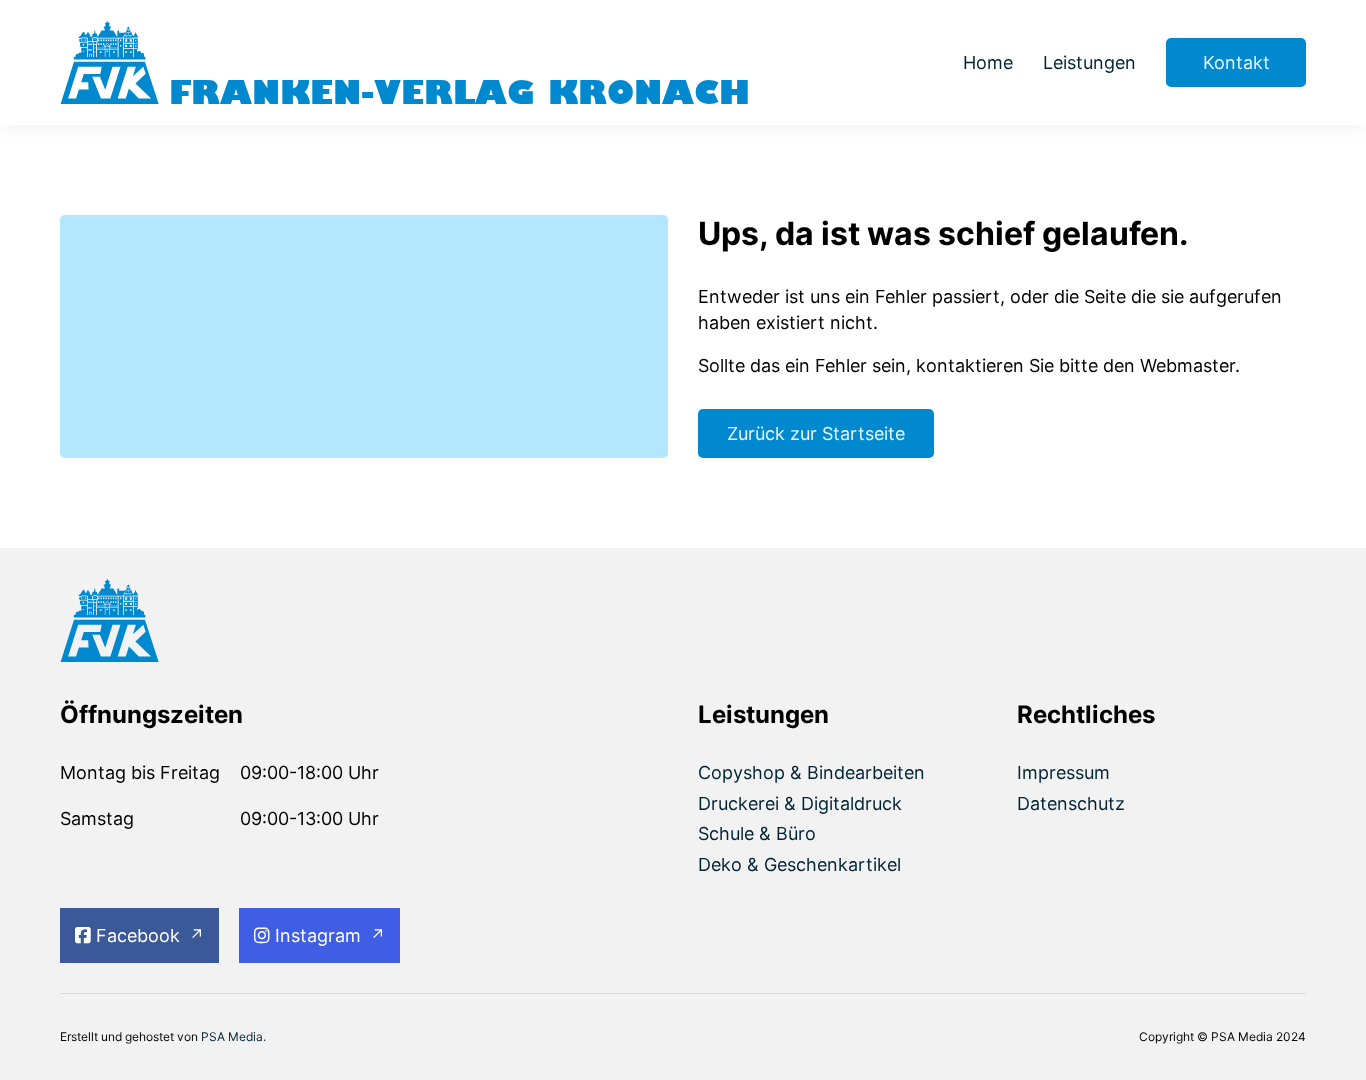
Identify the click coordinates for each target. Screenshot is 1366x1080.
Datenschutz (1071, 803)
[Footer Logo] (204, 624)
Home (988, 62)
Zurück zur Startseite (816, 433)
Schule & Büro (757, 833)
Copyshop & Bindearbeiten (811, 772)
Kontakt (1236, 62)
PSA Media (232, 1036)
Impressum (1063, 772)
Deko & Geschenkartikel (799, 864)
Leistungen (1089, 62)
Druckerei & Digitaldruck (800, 803)
